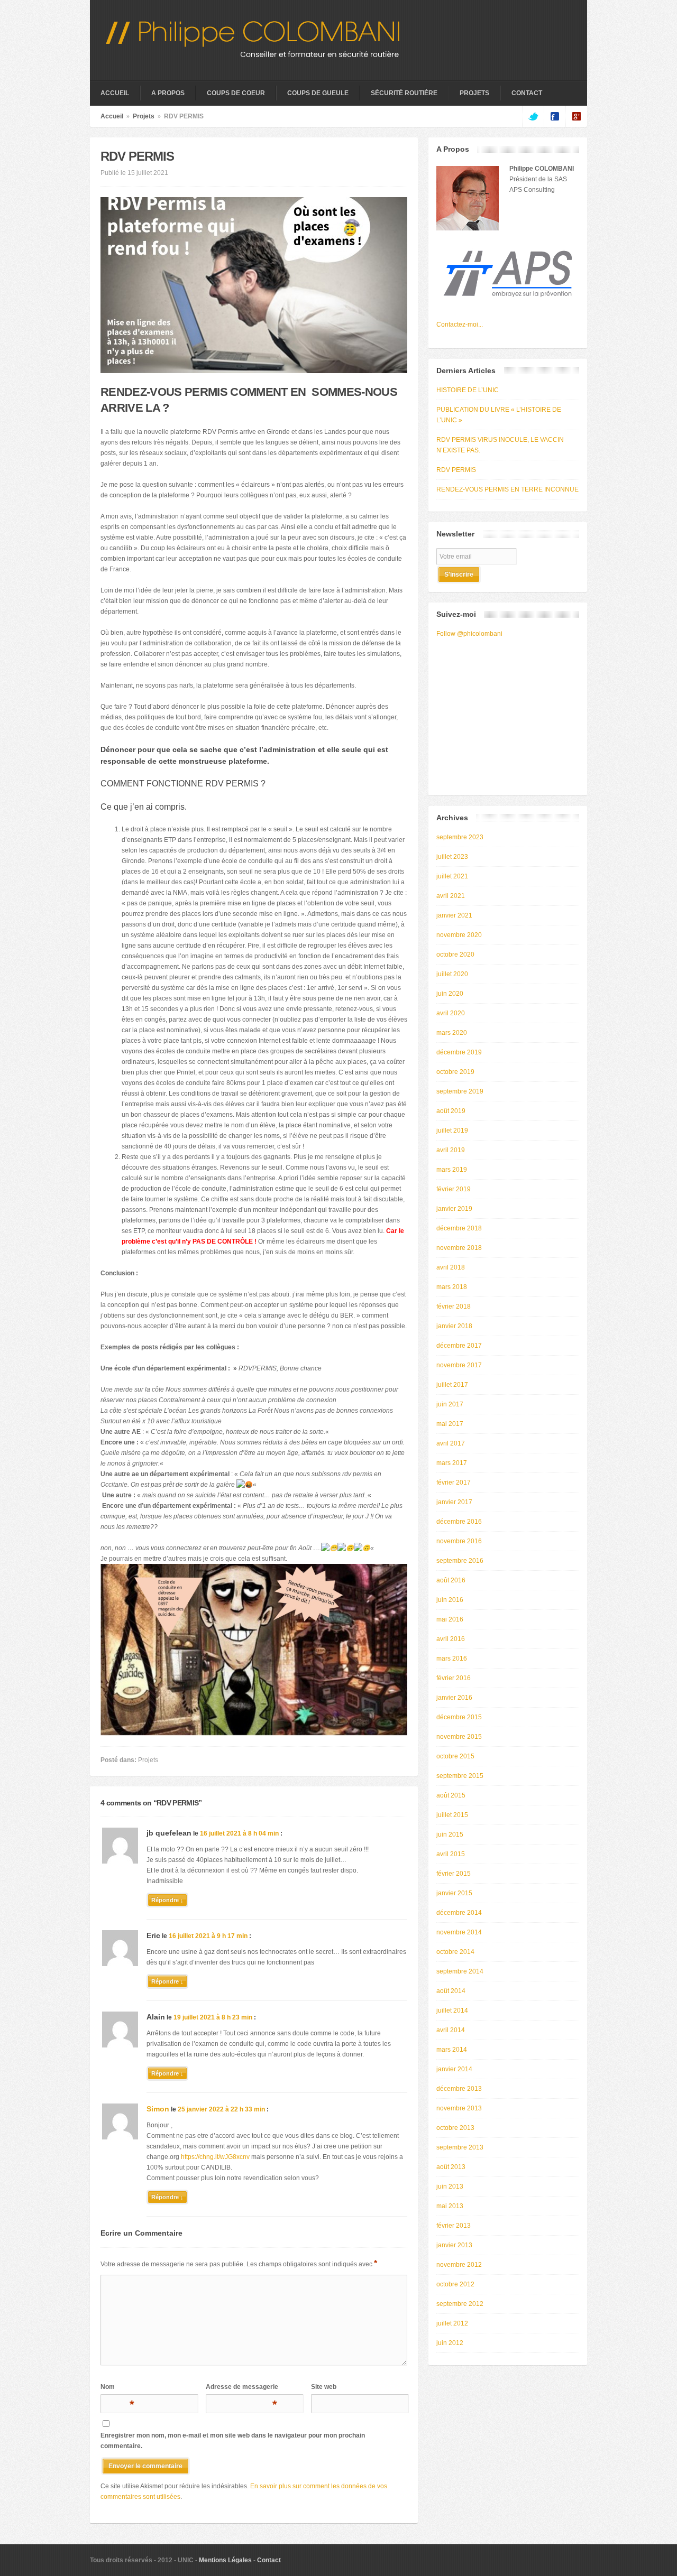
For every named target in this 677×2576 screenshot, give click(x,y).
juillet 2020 (452, 974)
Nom (116, 2389)
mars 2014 (452, 2050)
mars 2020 (452, 1033)
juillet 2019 (452, 1131)
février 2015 (454, 1874)
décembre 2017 (459, 1346)
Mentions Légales (225, 2560)
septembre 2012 (460, 2304)
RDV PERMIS (456, 470)
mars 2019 (452, 1170)
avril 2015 (451, 1854)
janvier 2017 (454, 1502)
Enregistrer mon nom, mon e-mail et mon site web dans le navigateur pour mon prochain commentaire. (233, 2441)
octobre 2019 (455, 1072)
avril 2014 (451, 2030)
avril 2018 (451, 1267)
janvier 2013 (454, 2245)
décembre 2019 (459, 1052)
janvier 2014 (454, 2069)
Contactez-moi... (460, 325)
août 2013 (451, 2167)
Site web (324, 2387)
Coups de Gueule (318, 93)
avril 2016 (451, 1639)
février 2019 (454, 1189)
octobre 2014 (455, 1952)
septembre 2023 (460, 837)
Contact (527, 93)
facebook (555, 116)
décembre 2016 (459, 1522)
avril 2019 (451, 1150)
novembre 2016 (459, 1541)
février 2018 (454, 1306)
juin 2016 (450, 1600)
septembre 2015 (460, 1776)
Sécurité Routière (404, 93)
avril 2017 (451, 1443)
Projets (474, 93)
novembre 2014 (459, 1932)
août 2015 (451, 1795)
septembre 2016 (460, 1561)
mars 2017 (452, 1463)
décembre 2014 (459, 1913)
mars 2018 (452, 1287)
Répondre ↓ (167, 1900)
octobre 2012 (455, 2284)
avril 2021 (451, 896)
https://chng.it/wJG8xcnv (215, 2157)
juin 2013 (450, 2186)
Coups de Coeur (236, 93)
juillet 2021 (452, 876)
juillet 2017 (452, 1385)
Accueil (115, 93)
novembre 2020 (459, 935)
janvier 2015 (454, 1893)
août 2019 (451, 1111)
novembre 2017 (459, 1365)
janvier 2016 (454, 1698)
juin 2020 (450, 994)
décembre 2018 (459, 1228)
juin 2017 (450, 1404)
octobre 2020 (455, 955)
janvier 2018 (454, 1326)
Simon (158, 2109)
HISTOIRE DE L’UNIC (468, 390)
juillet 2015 (452, 1815)
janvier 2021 (454, 915)
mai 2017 (450, 1424)
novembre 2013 (459, 2108)
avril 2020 (451, 1013)
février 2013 (454, 2226)
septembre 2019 (460, 1091)
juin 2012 (450, 2343)
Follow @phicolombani (469, 634)
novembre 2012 (459, 2265)
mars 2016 (452, 1658)
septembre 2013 (460, 2147)
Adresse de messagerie (242, 2389)
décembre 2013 (459, 2089)
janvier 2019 (454, 1209)
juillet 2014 (452, 2010)
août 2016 (451, 1580)
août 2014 (451, 1991)
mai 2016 (450, 1619)
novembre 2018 (459, 1248)
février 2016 (454, 1678)
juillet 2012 (452, 2323)
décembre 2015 (459, 1717)
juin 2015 (450, 1834)
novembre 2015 (459, 1737)
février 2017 (454, 1482)
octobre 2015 (455, 1756)
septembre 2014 (460, 1971)
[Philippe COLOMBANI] (253, 55)
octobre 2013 (455, 2128)
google (576, 116)
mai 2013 (450, 2206)
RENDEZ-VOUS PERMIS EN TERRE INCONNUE (507, 489)
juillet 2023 (452, 857)
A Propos (168, 93)
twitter (533, 116)
